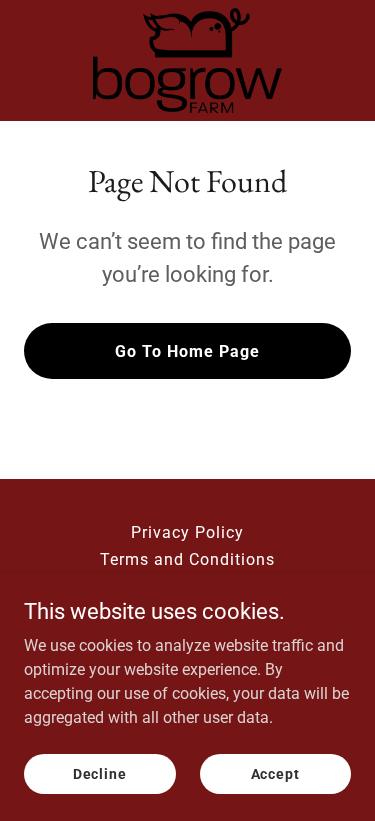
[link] (187, 60)
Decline (100, 773)
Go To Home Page (187, 351)
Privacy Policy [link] (187, 532)
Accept (275, 773)
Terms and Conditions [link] (187, 559)
